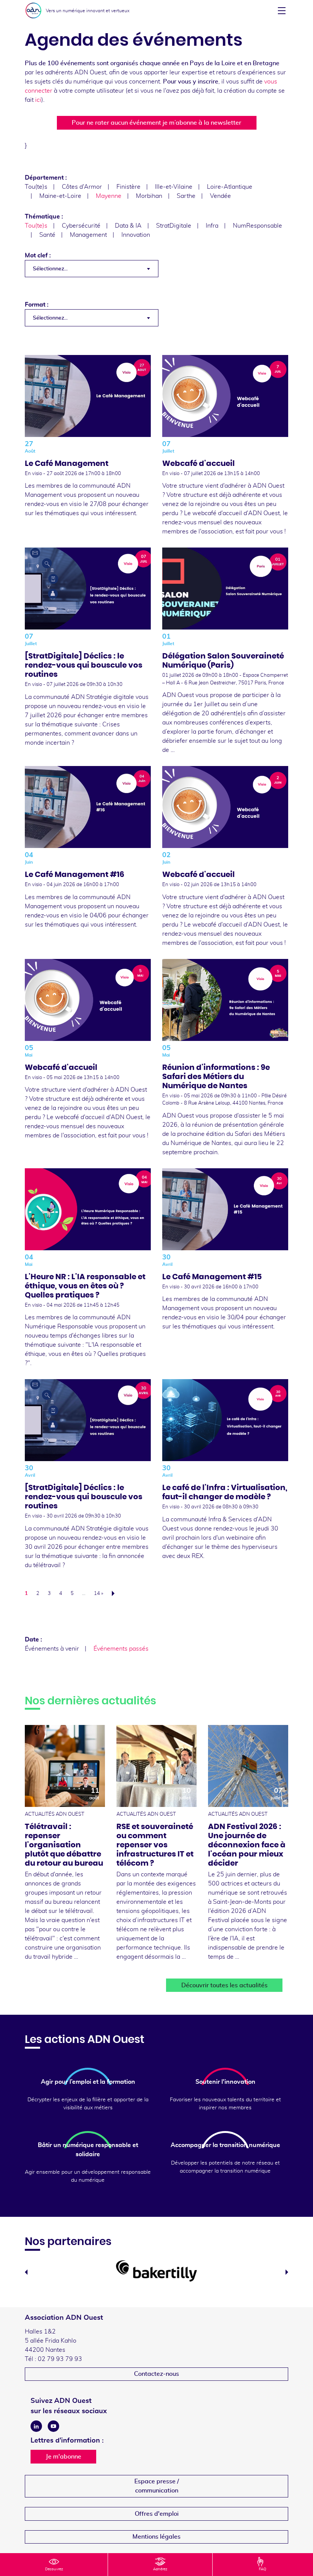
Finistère (128, 187)
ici (38, 100)
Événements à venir (52, 1649)
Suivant (115, 1593)
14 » (98, 1594)
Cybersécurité (81, 226)
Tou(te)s (36, 187)
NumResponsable (257, 226)
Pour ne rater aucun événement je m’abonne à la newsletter (156, 123)
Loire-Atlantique (230, 187)
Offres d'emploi (157, 2514)
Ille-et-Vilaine (174, 187)
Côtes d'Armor (82, 187)
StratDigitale (174, 226)
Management (88, 235)
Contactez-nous (156, 2374)
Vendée (220, 196)
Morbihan (149, 196)
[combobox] (92, 269)
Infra (212, 226)
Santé (47, 235)
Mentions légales (156, 2537)
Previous (26, 2272)
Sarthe (186, 196)
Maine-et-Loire (60, 196)
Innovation (136, 235)
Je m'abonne (64, 2457)
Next (287, 2272)
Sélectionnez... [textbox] (50, 269)
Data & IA (128, 226)
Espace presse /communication (157, 2486)
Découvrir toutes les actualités (224, 1985)
